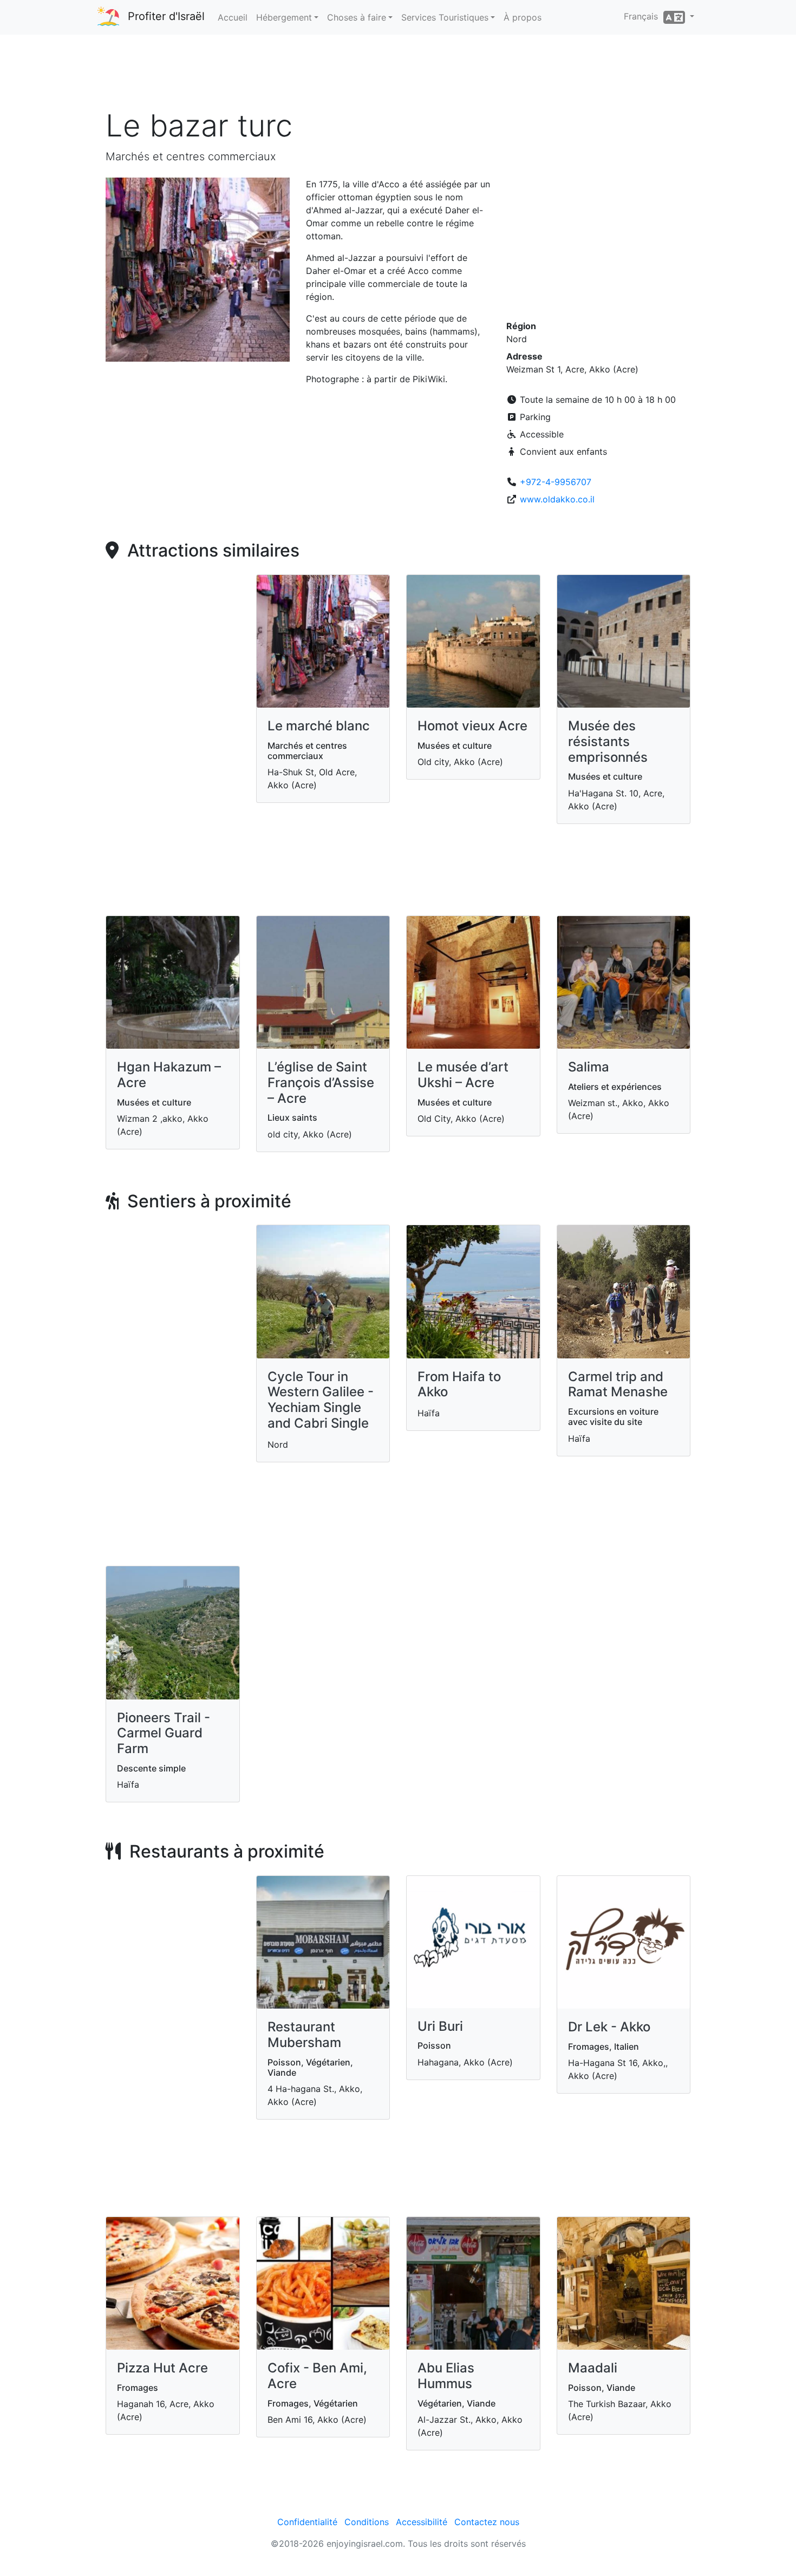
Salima (589, 1067)
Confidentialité (307, 2522)
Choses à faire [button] (357, 17)
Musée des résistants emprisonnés (608, 741)
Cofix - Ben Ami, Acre (317, 2376)
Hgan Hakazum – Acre (169, 1075)
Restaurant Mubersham (304, 2035)
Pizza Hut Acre (162, 2368)
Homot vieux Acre (472, 726)
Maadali (593, 2368)
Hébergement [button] (284, 17)
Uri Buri (440, 2026)
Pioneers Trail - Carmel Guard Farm (164, 1733)
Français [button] (644, 16)
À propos (523, 17)
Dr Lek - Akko (609, 2027)
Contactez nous (487, 2522)
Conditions (367, 2522)
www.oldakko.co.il (557, 499)
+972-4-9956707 (556, 482)
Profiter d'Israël (166, 16)
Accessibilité (422, 2522)
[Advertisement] (398, 75)
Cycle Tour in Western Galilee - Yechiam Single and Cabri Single (321, 1400)
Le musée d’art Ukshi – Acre (463, 1075)
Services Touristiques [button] (445, 17)
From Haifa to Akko (459, 1384)
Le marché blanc (319, 726)
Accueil (233, 17)
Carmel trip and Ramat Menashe (618, 1384)
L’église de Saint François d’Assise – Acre (321, 1083)
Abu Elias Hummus (446, 2376)
